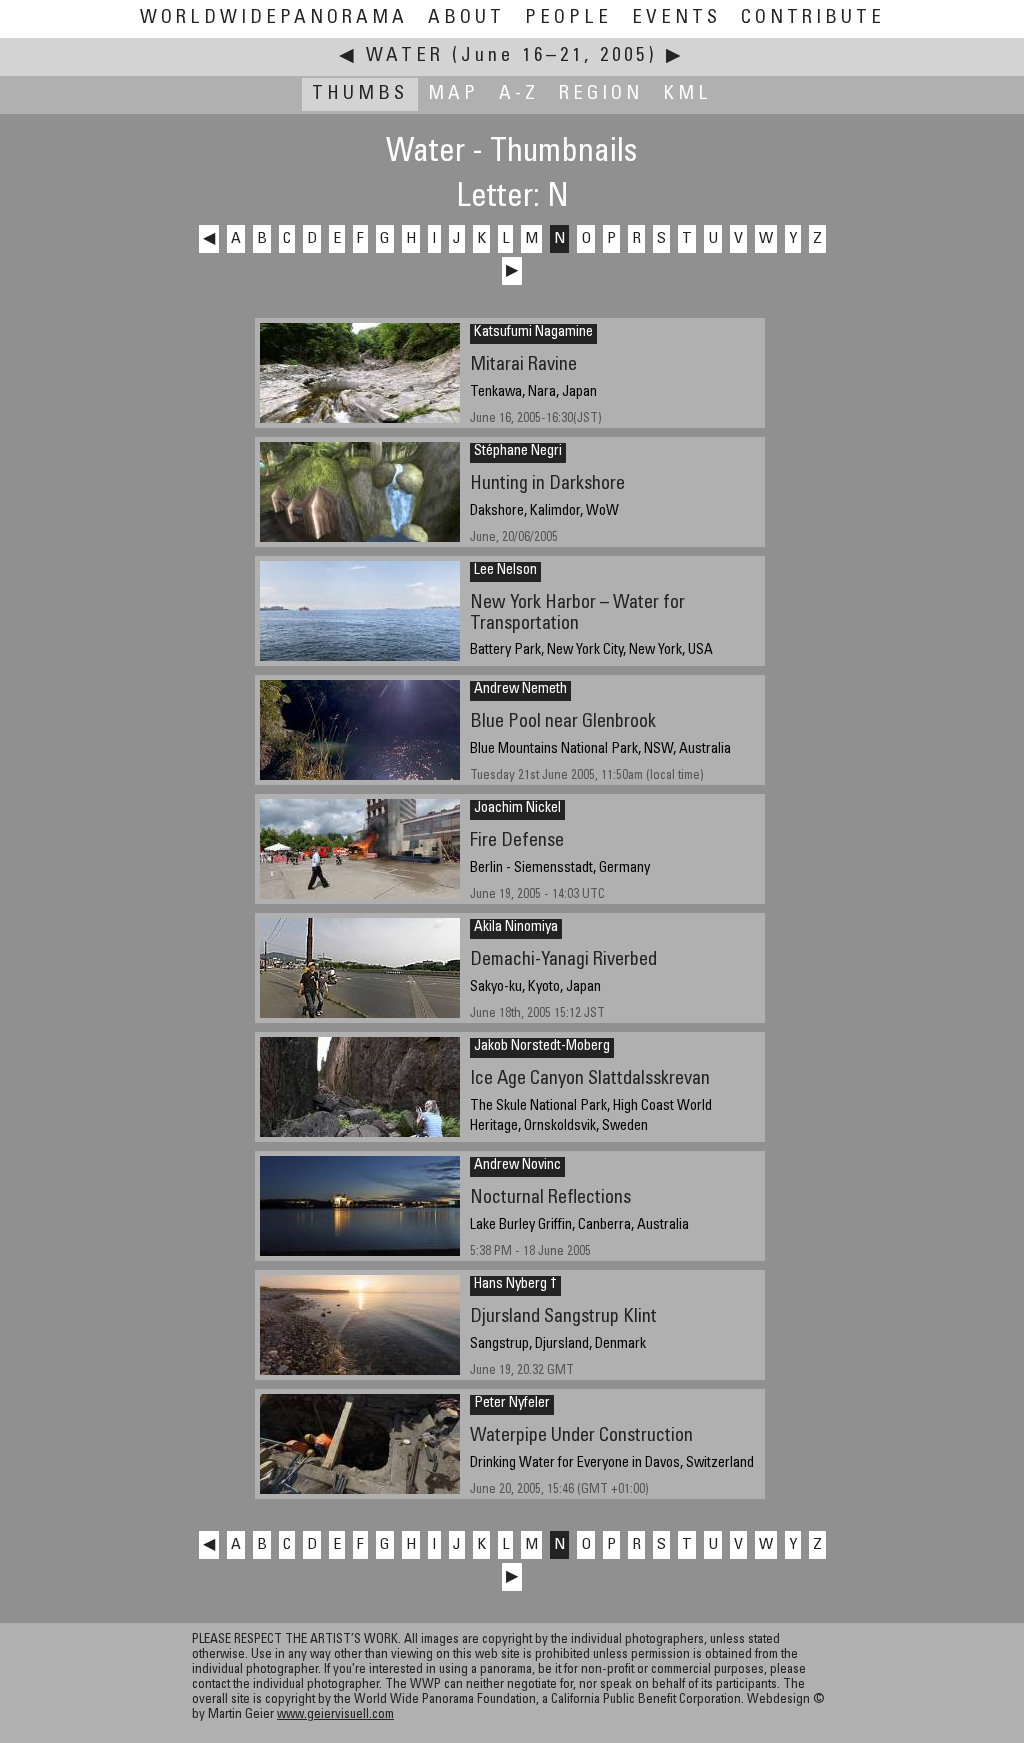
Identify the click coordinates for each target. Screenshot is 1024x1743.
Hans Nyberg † (515, 1285)
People (568, 18)
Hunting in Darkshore (547, 484)
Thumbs (360, 94)
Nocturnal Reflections (550, 1198)
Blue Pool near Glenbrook (563, 722)
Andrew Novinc (517, 1166)
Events (676, 18)
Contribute (813, 18)
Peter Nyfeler (512, 1404)
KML (687, 94)
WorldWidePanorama (274, 18)
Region (601, 94)
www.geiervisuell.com (335, 1715)
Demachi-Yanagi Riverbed (563, 960)
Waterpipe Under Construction (581, 1436)
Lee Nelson (505, 571)
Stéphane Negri (518, 452)
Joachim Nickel (517, 809)
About (466, 18)
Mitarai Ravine (523, 365)
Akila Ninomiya (516, 928)
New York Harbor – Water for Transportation (577, 614)
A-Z (519, 94)
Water (405, 56)
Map (453, 94)
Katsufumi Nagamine (533, 333)
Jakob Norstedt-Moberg (542, 1047)
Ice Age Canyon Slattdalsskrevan (590, 1079)
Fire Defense (517, 841)
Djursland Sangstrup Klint (563, 1317)
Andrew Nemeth (520, 690)
